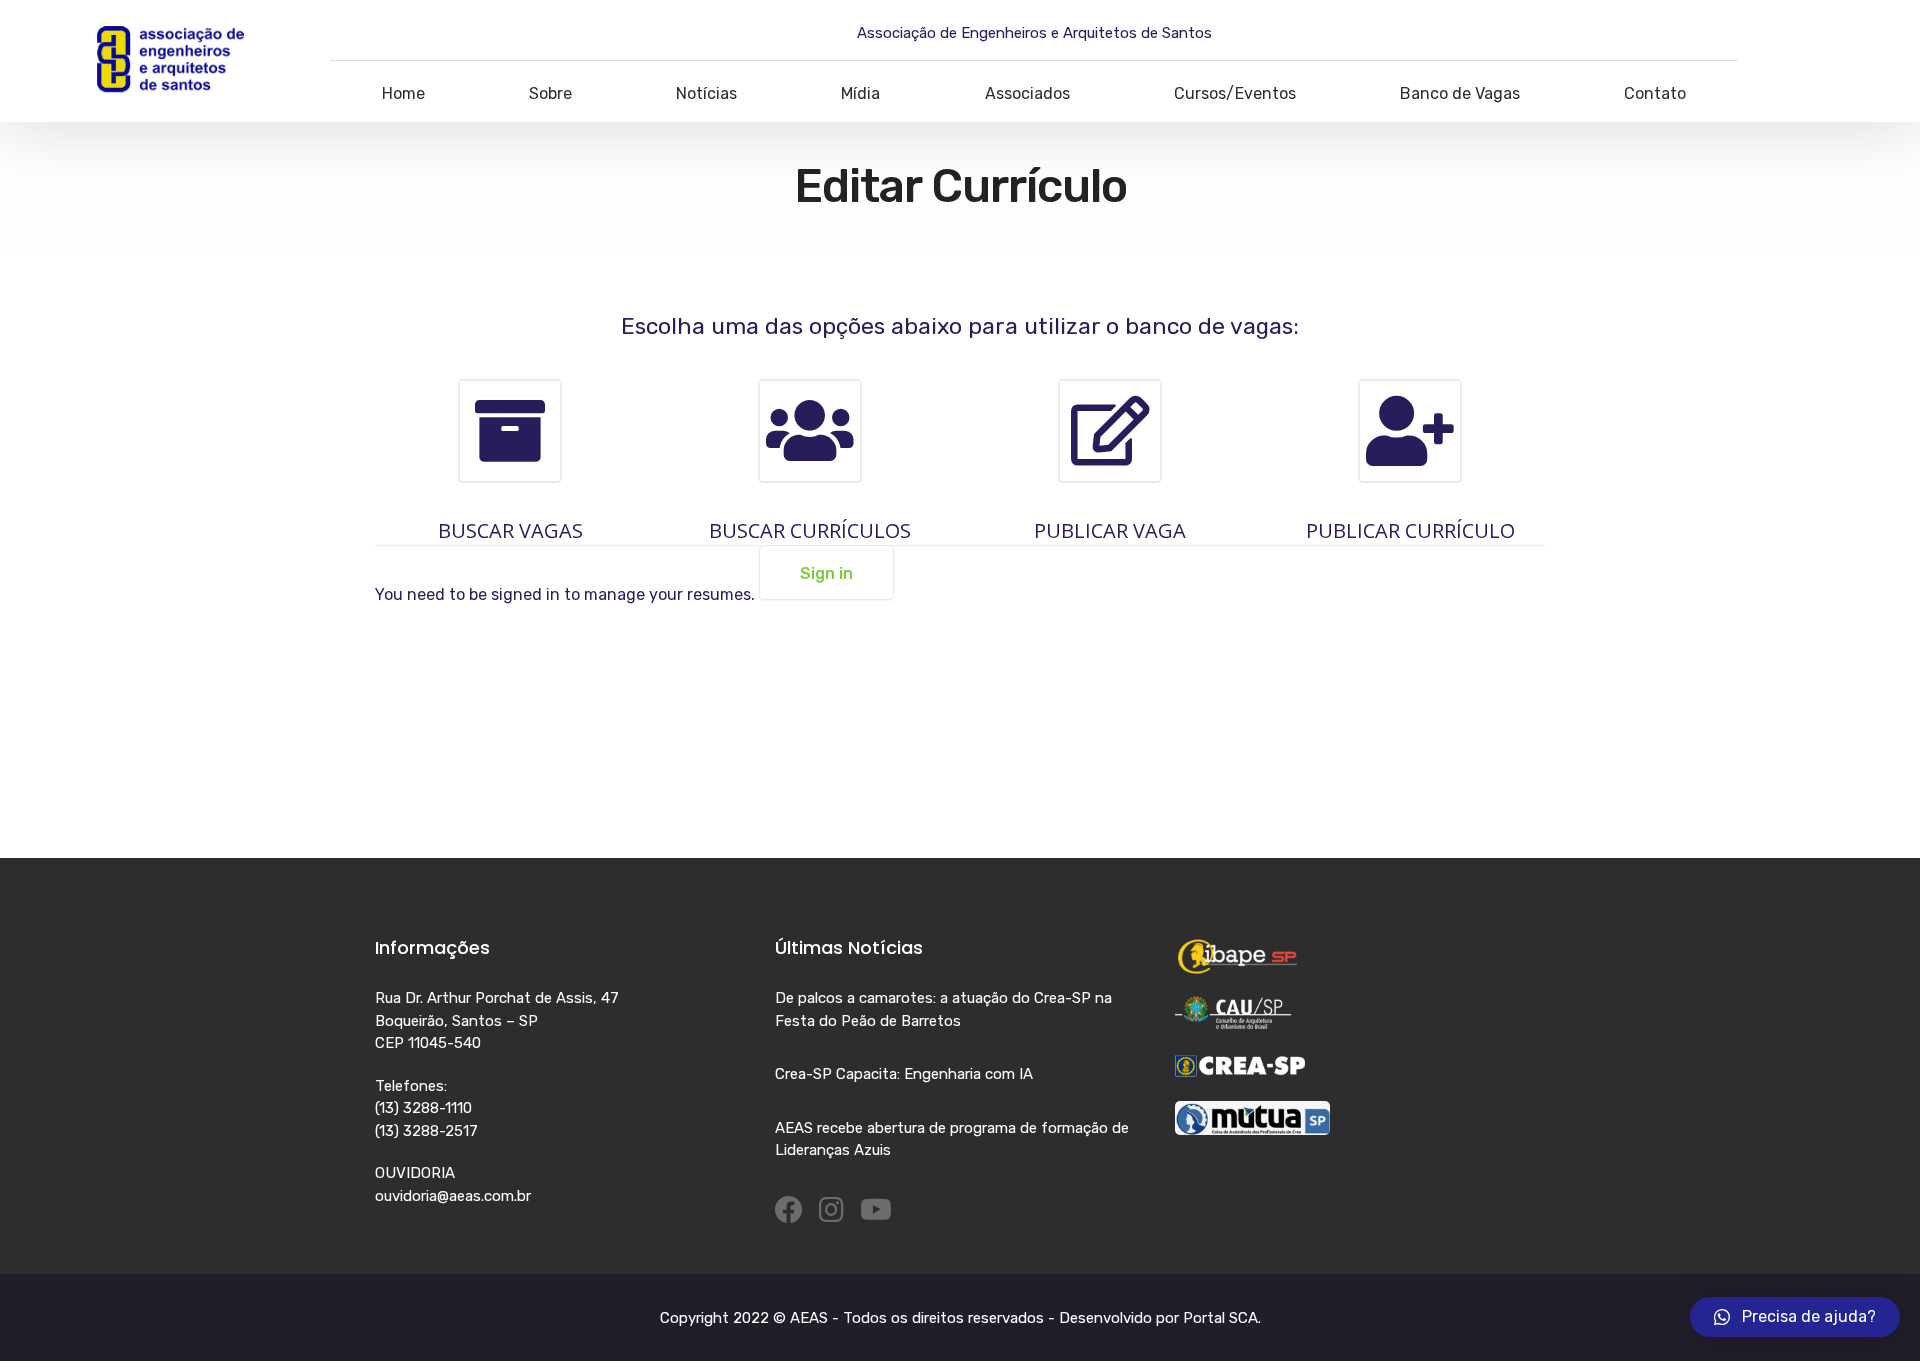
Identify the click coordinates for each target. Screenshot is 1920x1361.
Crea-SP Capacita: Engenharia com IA (904, 1074)
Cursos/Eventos (1235, 93)
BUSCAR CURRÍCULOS (810, 530)
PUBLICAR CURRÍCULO (1410, 530)
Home (403, 93)
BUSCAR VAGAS (510, 530)
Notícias (706, 93)
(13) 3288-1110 (423, 1108)
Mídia (860, 93)
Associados (1027, 93)
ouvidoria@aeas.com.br (453, 1196)
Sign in (826, 573)
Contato (1655, 93)
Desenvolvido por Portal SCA (1158, 1318)
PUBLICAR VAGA (1110, 530)
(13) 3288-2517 (426, 1131)
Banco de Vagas (1460, 93)
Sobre (550, 93)
